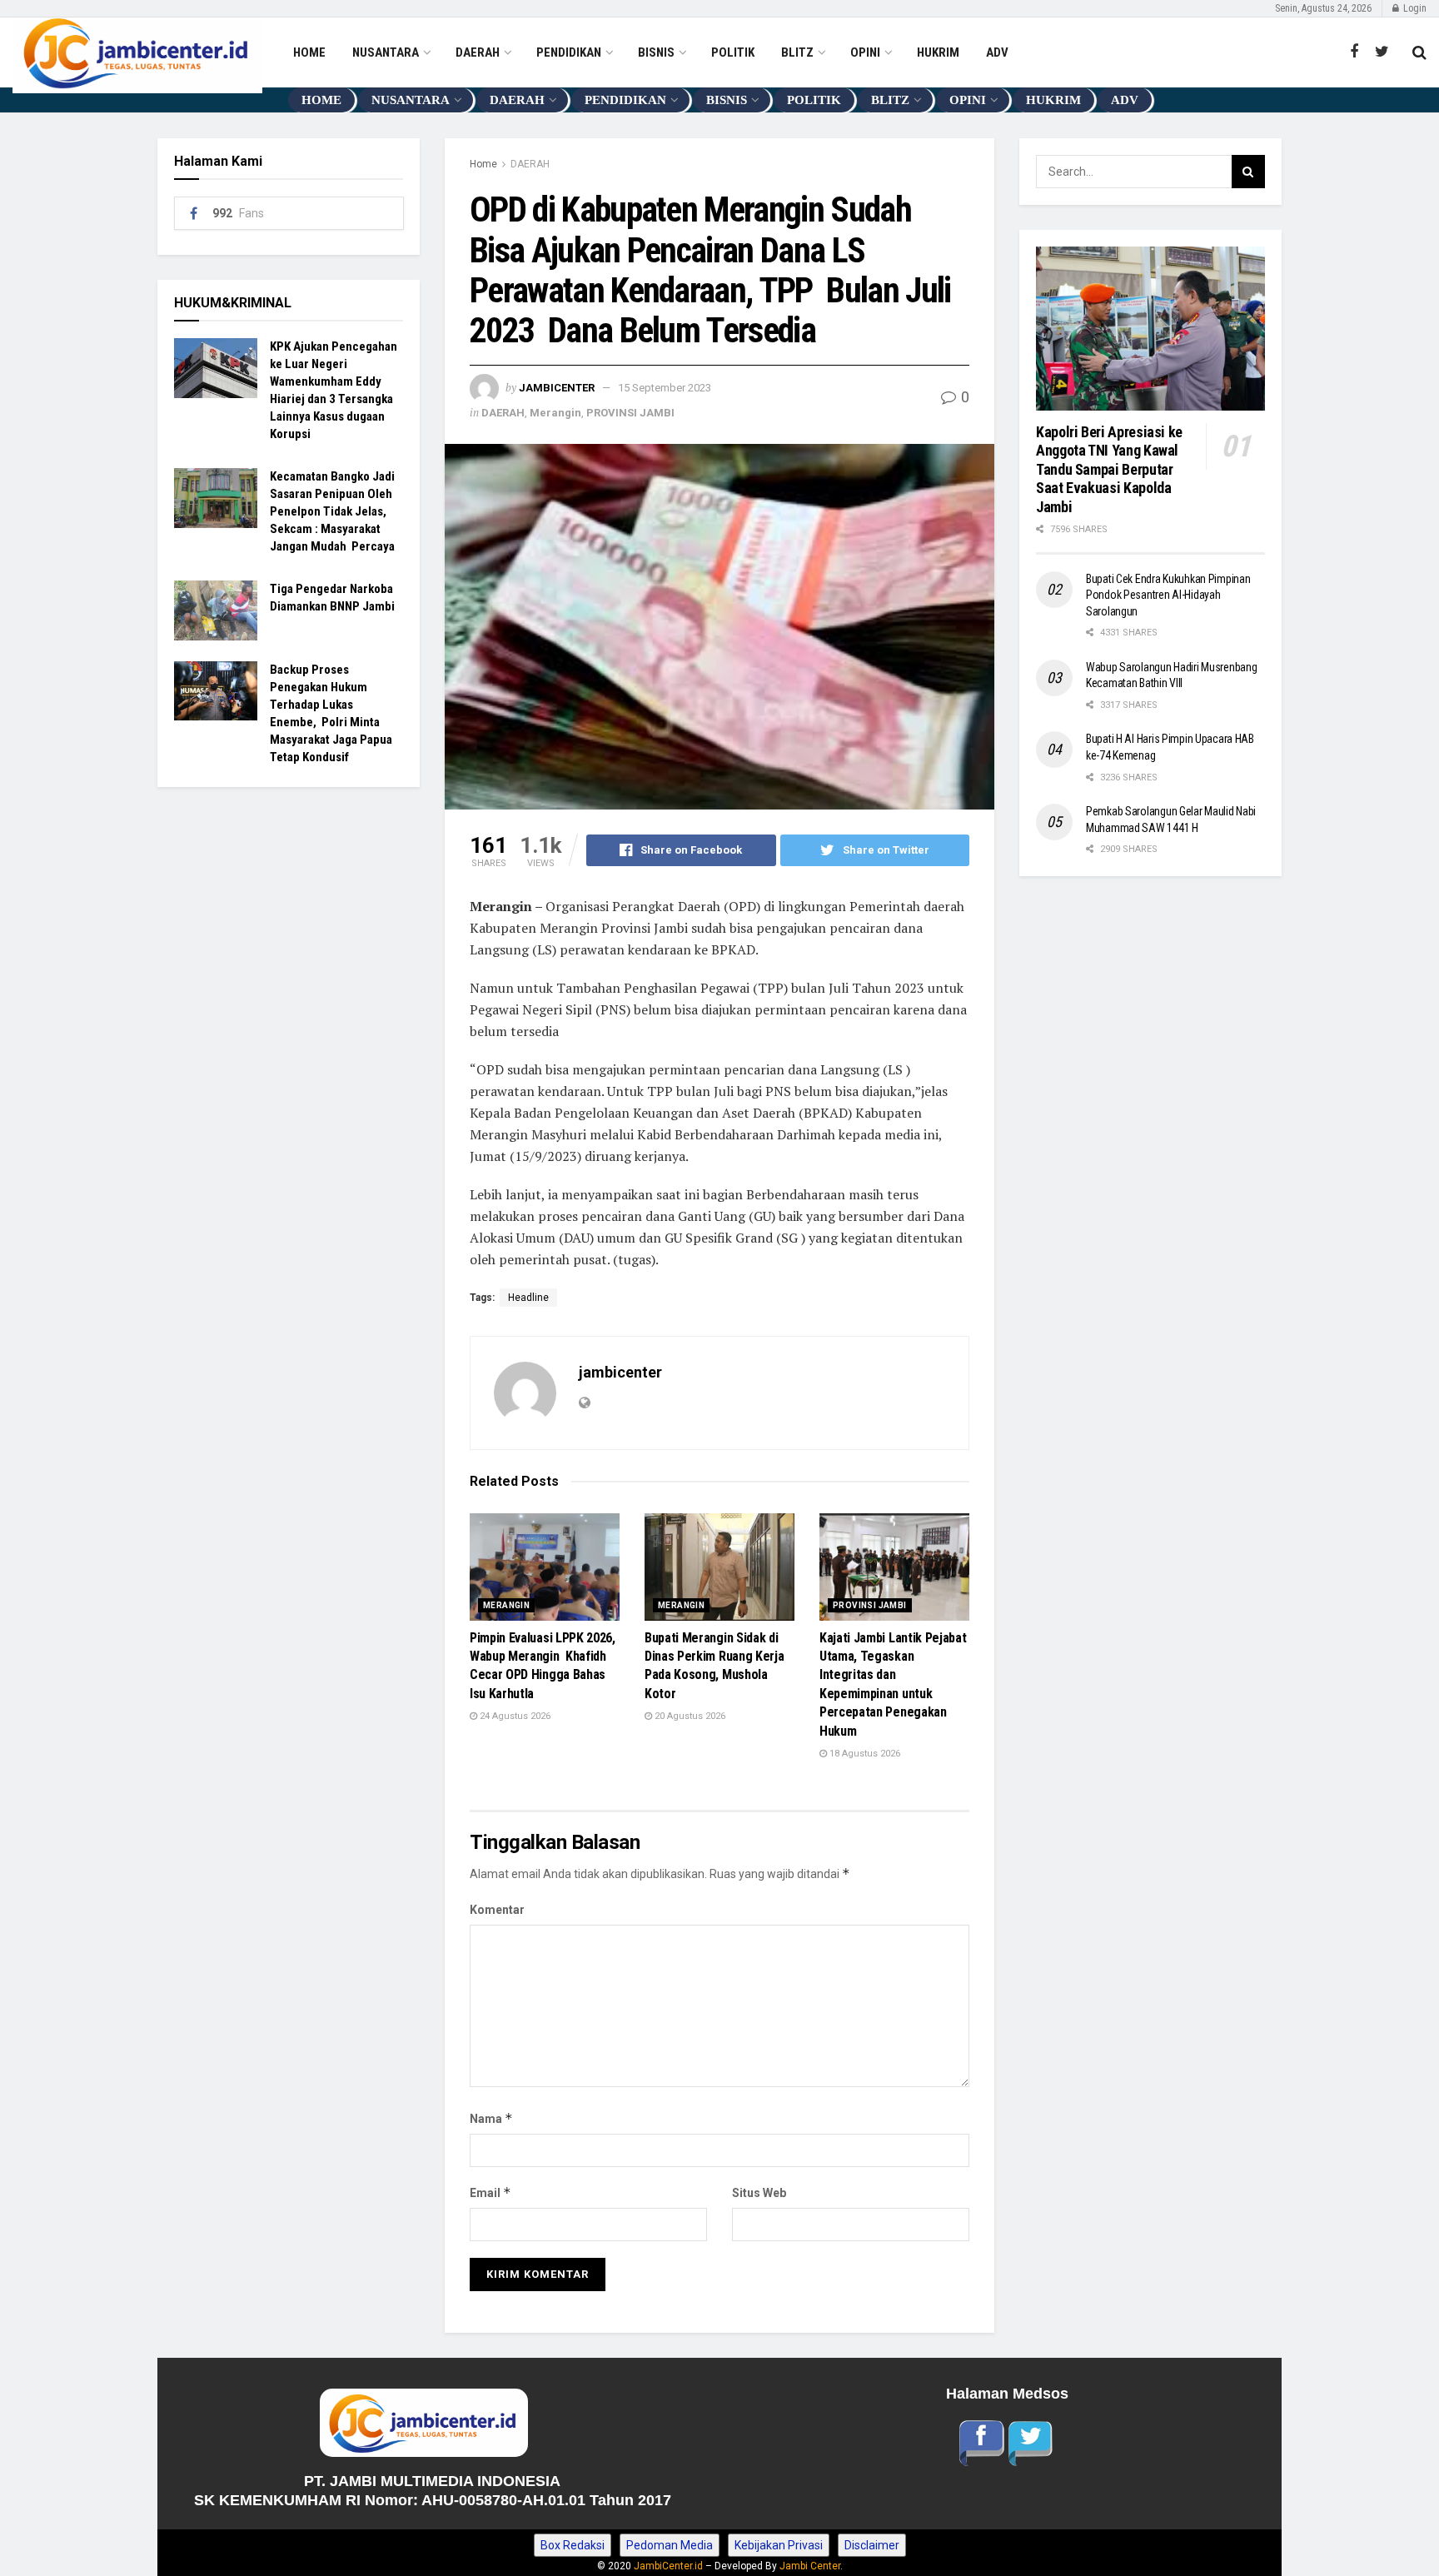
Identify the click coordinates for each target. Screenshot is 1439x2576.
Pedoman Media (670, 2545)
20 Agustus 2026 (689, 1716)
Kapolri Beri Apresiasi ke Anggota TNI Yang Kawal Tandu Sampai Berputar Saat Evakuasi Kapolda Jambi (1111, 469)
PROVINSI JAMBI (630, 413)
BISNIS (656, 52)
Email (490, 2192)
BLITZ (797, 52)
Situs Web (759, 2193)
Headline (528, 1298)
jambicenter (557, 388)
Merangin (555, 413)
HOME (309, 52)
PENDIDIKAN (569, 52)
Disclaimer (872, 2545)
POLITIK (733, 52)
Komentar (497, 1910)
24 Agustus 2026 (514, 1716)
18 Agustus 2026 (864, 1754)
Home (483, 164)
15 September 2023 (665, 388)
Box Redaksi (573, 2545)
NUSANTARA (386, 52)
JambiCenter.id (668, 2566)
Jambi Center (810, 2566)
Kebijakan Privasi (779, 2545)
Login (1414, 8)
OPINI (865, 52)
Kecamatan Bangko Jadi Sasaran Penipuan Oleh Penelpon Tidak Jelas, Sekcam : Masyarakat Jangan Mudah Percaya (334, 511)
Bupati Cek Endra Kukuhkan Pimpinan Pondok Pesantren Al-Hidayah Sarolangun (1168, 595)
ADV (997, 52)
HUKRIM (938, 52)
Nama (491, 2118)
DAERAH (478, 52)
